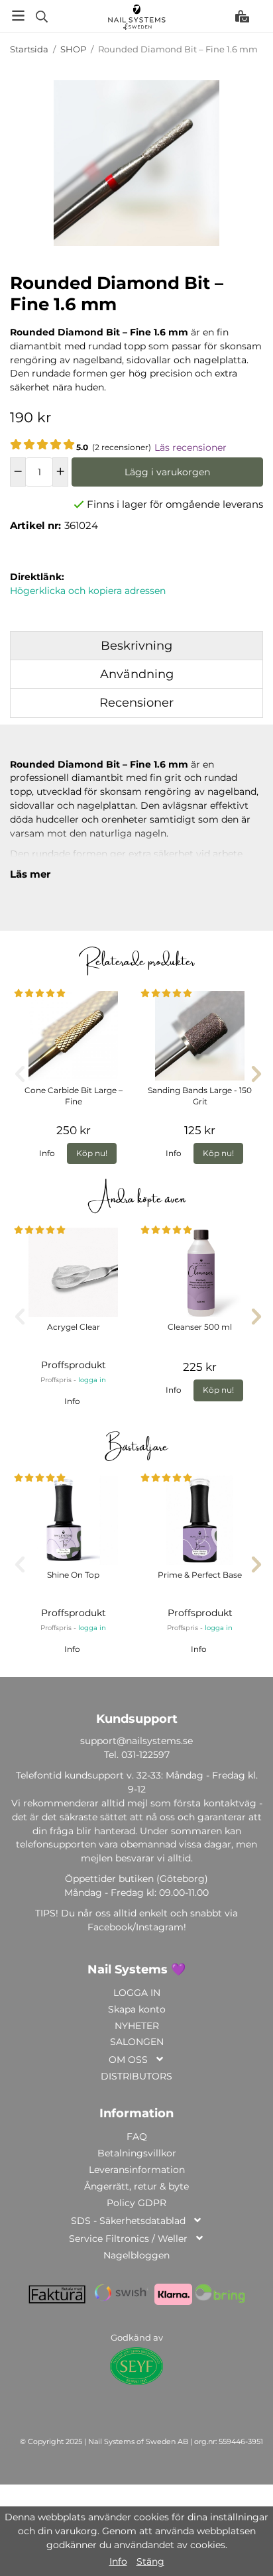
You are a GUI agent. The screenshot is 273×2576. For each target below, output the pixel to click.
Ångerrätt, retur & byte (136, 2186)
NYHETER (137, 2026)
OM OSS (128, 2060)
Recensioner (136, 703)
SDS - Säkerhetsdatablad (128, 2221)
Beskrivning (136, 646)
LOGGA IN (137, 1993)
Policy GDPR (136, 2203)
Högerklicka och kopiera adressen (88, 591)
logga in (92, 1380)
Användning (137, 674)
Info (47, 1153)
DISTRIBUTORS (136, 2076)
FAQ (137, 2137)
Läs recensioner (191, 447)
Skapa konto (137, 2009)
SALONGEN (137, 2042)
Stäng (150, 2561)
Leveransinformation (137, 2170)
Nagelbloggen (136, 2255)
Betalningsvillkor (137, 2153)
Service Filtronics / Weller (128, 2239)
